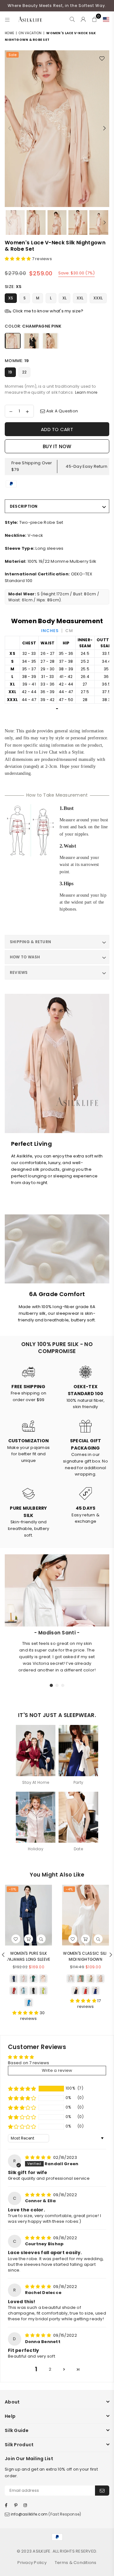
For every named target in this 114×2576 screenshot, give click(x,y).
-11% (13, 1889)
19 (10, 372)
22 (25, 372)
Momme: (17, 361)
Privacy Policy (32, 2563)
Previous (9, 128)
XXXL (98, 298)
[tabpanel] (57, 1652)
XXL (80, 298)
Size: (13, 287)
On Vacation (30, 33)
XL (65, 298)
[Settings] (105, 19)
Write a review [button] (57, 2070)
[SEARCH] (72, 19)
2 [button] (50, 2369)
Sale (13, 55)
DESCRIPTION (24, 506)
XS (11, 298)
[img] (39, 2157)
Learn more (86, 392)
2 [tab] (57, 1685)
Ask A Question (61, 411)
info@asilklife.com (29, 2514)
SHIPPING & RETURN (30, 942)
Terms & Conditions (76, 2563)
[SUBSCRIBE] (102, 2491)
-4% (69, 1889)
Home (9, 33)
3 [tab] (63, 1685)
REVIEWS (19, 972)
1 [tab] (52, 1685)
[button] (18, 259)
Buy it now (57, 446)
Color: (33, 326)
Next (104, 128)
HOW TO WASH (25, 957)
